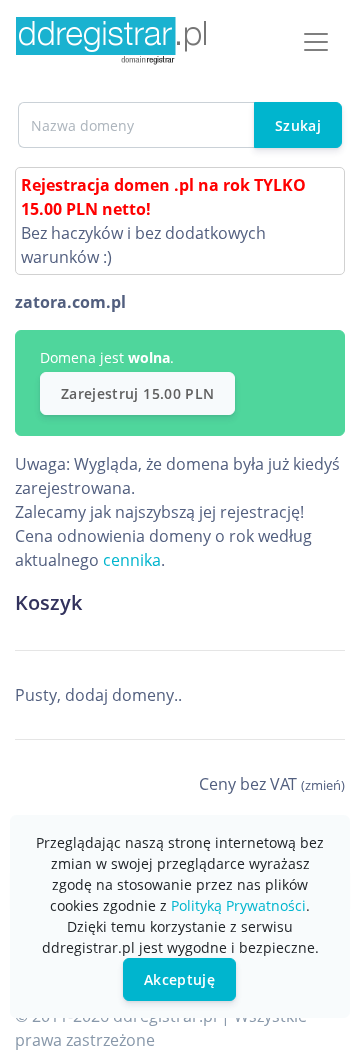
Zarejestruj (137, 393)
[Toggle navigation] (316, 42)
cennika (132, 560)
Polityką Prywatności (238, 905)
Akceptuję (179, 979)
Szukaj (298, 125)
